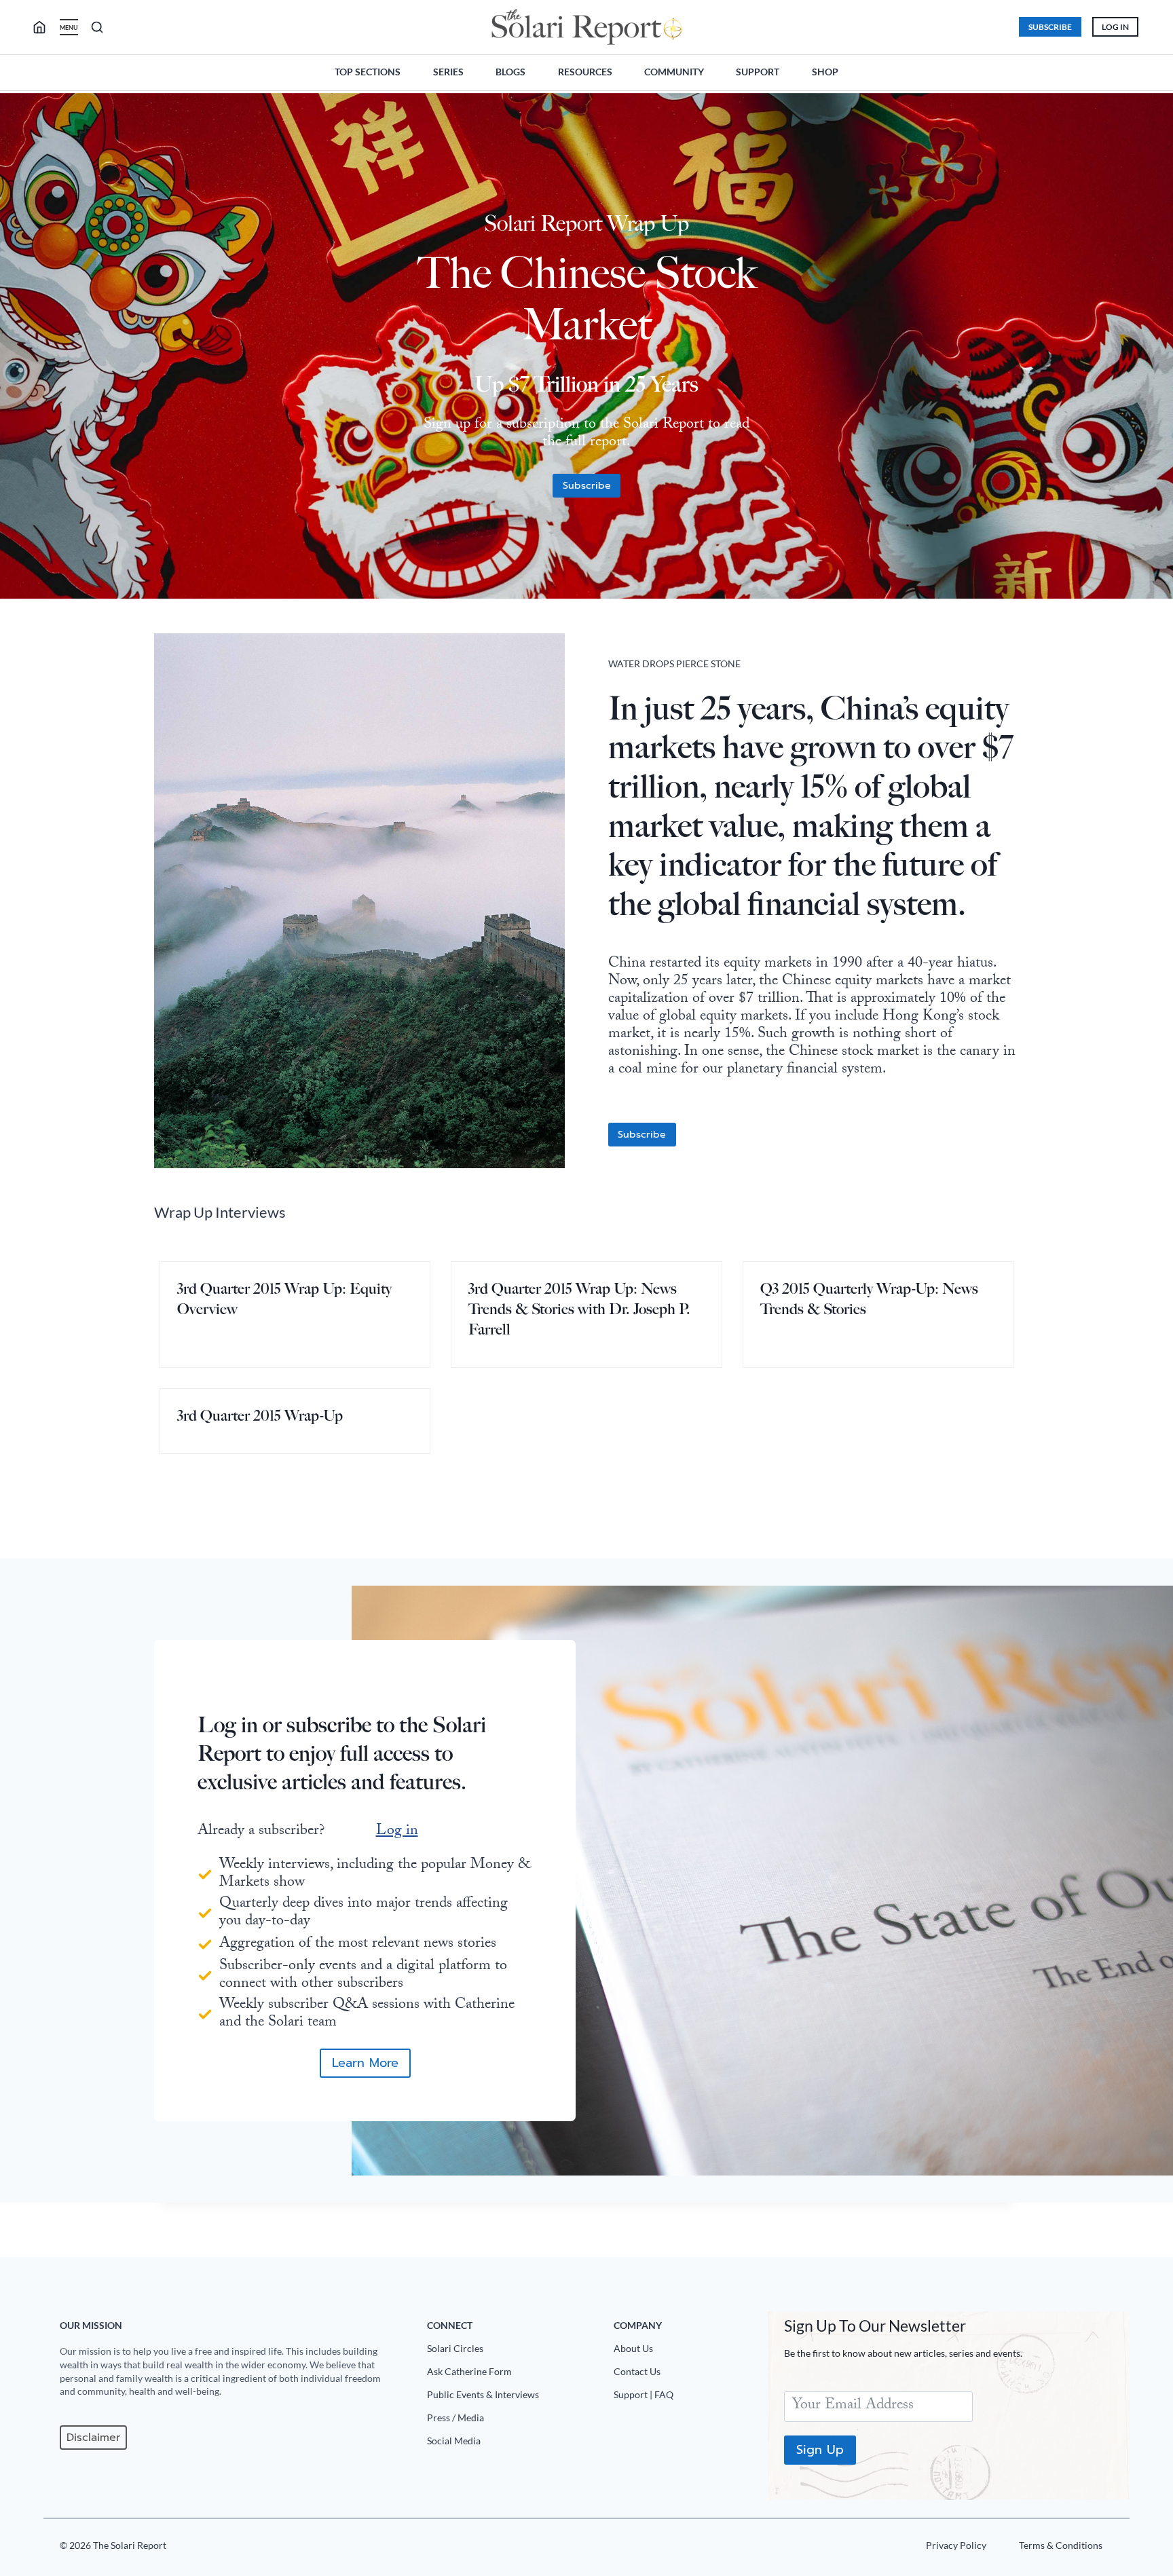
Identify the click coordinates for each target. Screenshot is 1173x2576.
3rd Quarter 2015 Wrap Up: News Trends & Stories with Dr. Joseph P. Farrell (579, 1309)
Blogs (510, 72)
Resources (585, 72)
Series (448, 72)
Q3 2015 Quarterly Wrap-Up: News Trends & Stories (869, 1299)
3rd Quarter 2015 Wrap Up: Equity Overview (284, 1299)
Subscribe (1050, 27)
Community (674, 72)
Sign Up (820, 2450)
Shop (825, 72)
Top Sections (368, 72)
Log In (1115, 27)
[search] (45, 27)
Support (758, 72)
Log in (397, 1832)
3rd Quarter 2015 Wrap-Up (260, 1416)
